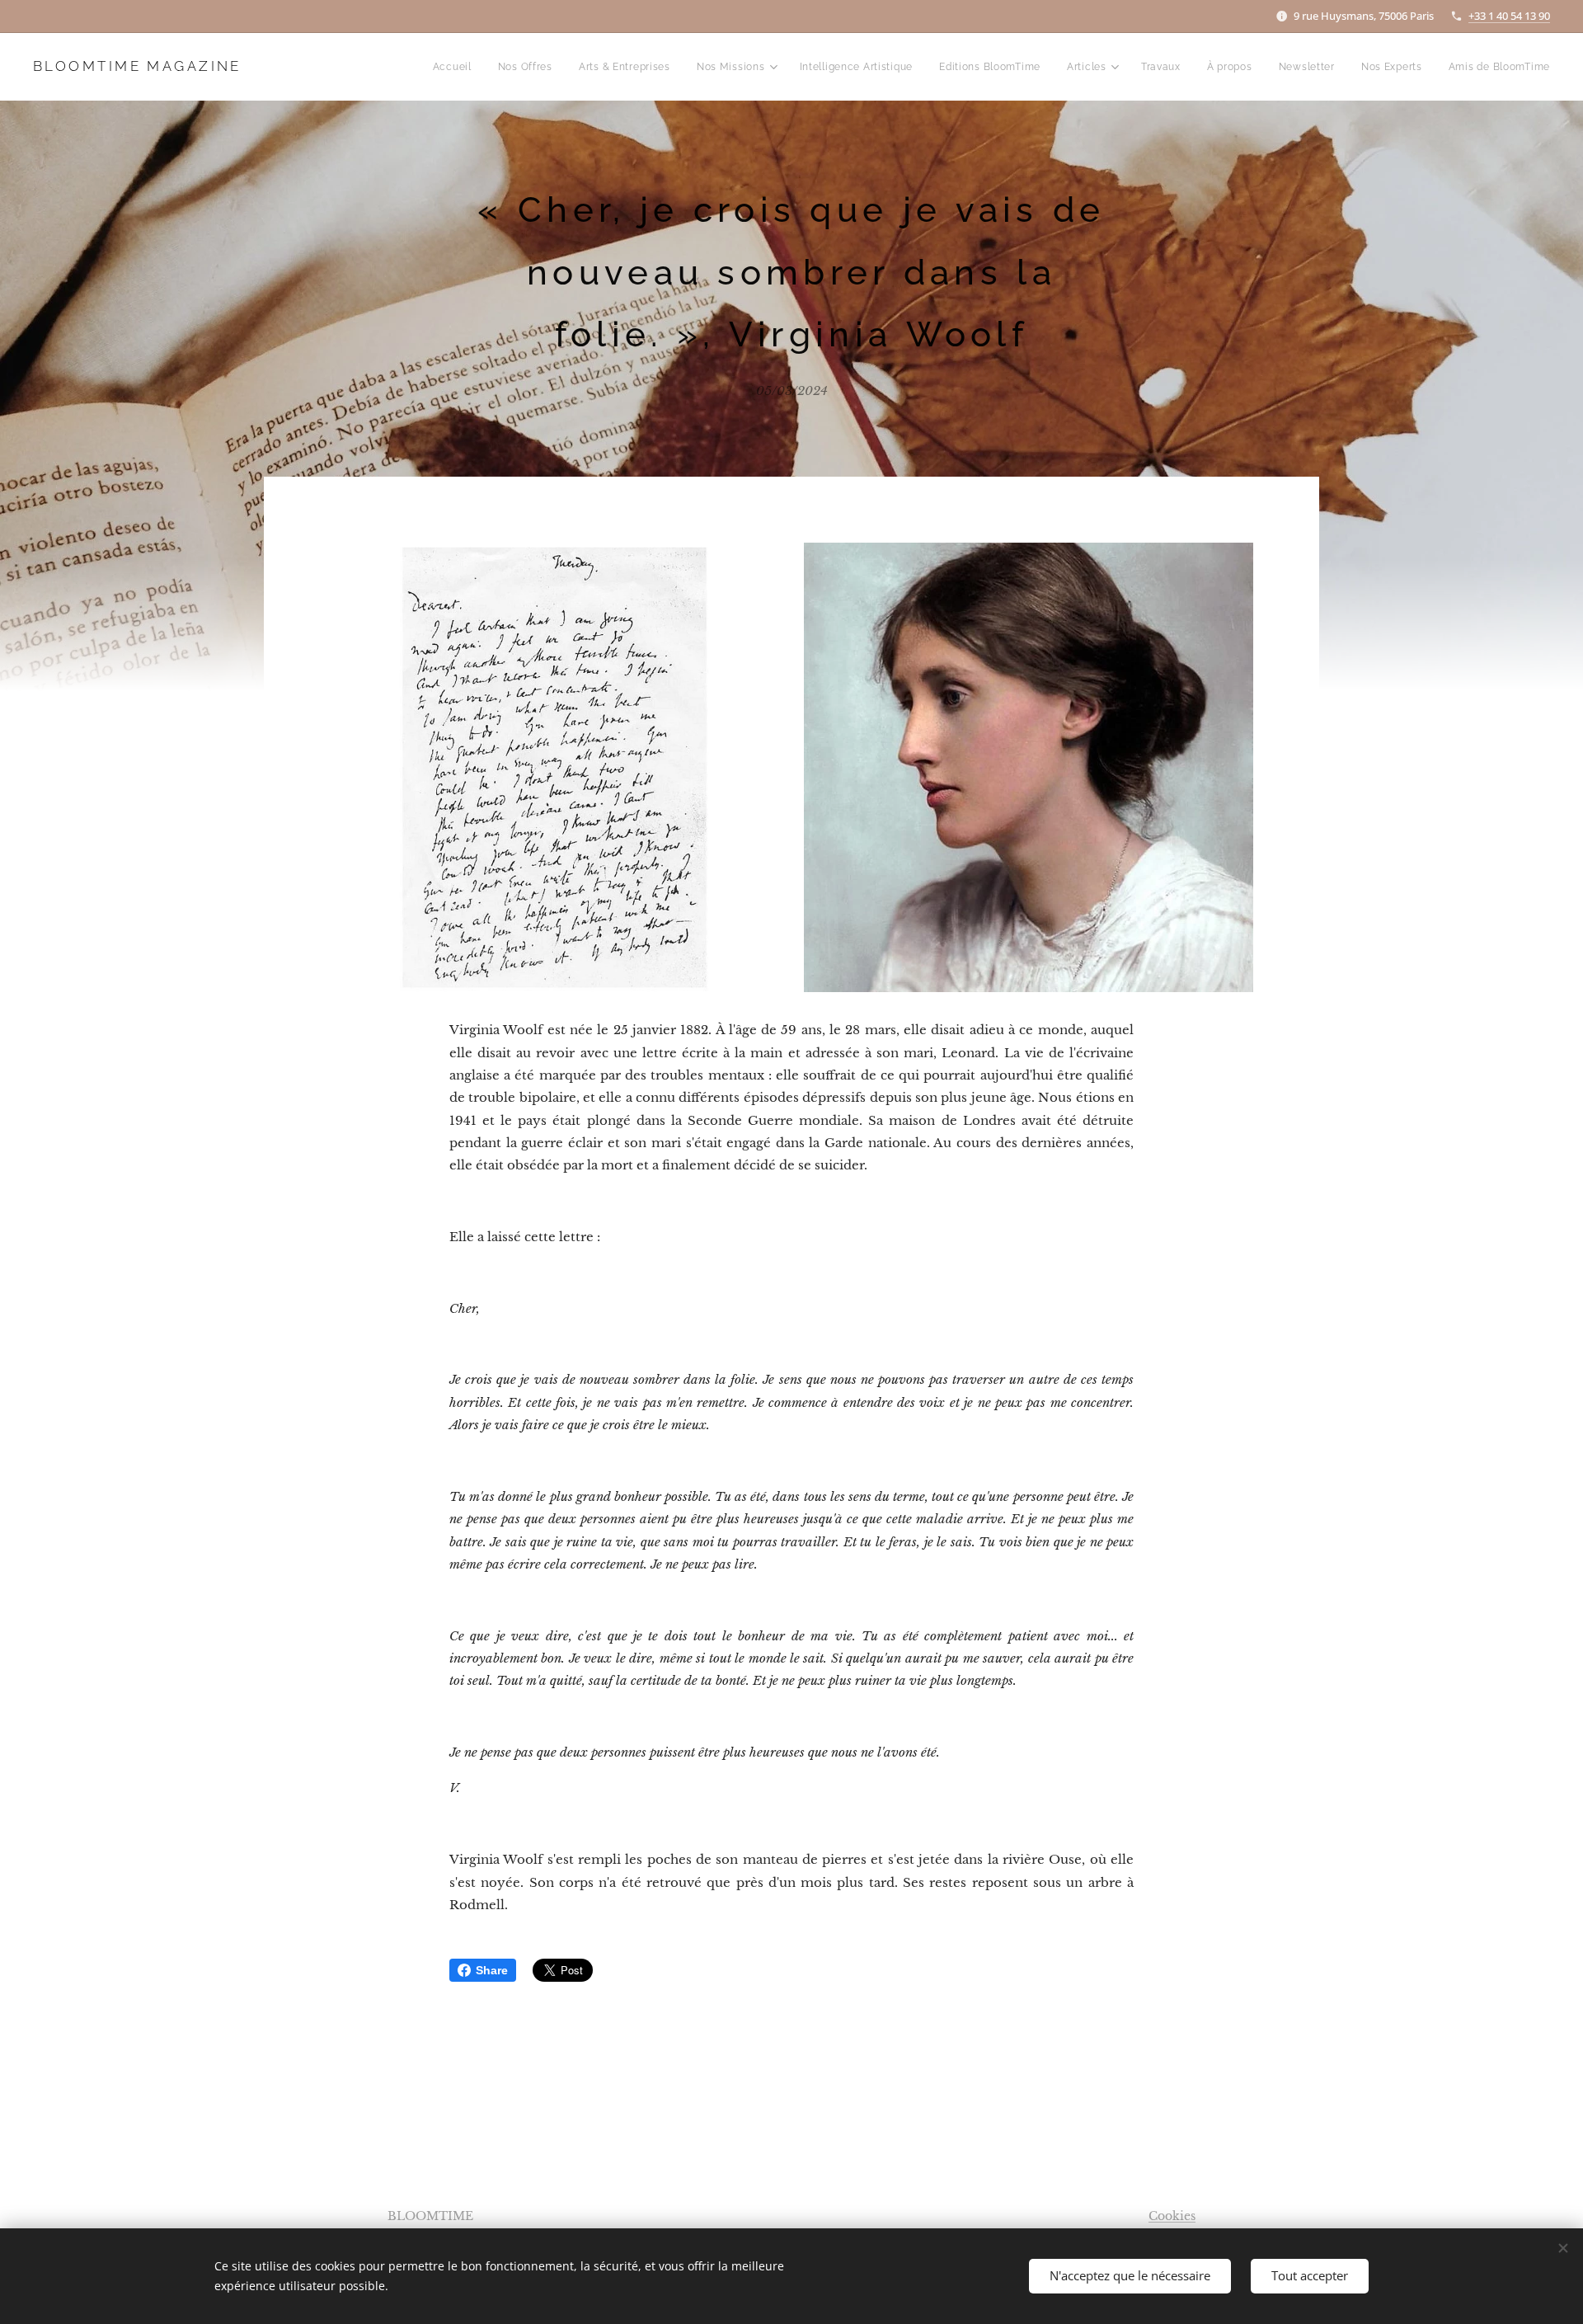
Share (492, 1970)
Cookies (1172, 2216)
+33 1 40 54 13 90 (1509, 16)
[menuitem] (457, 67)
